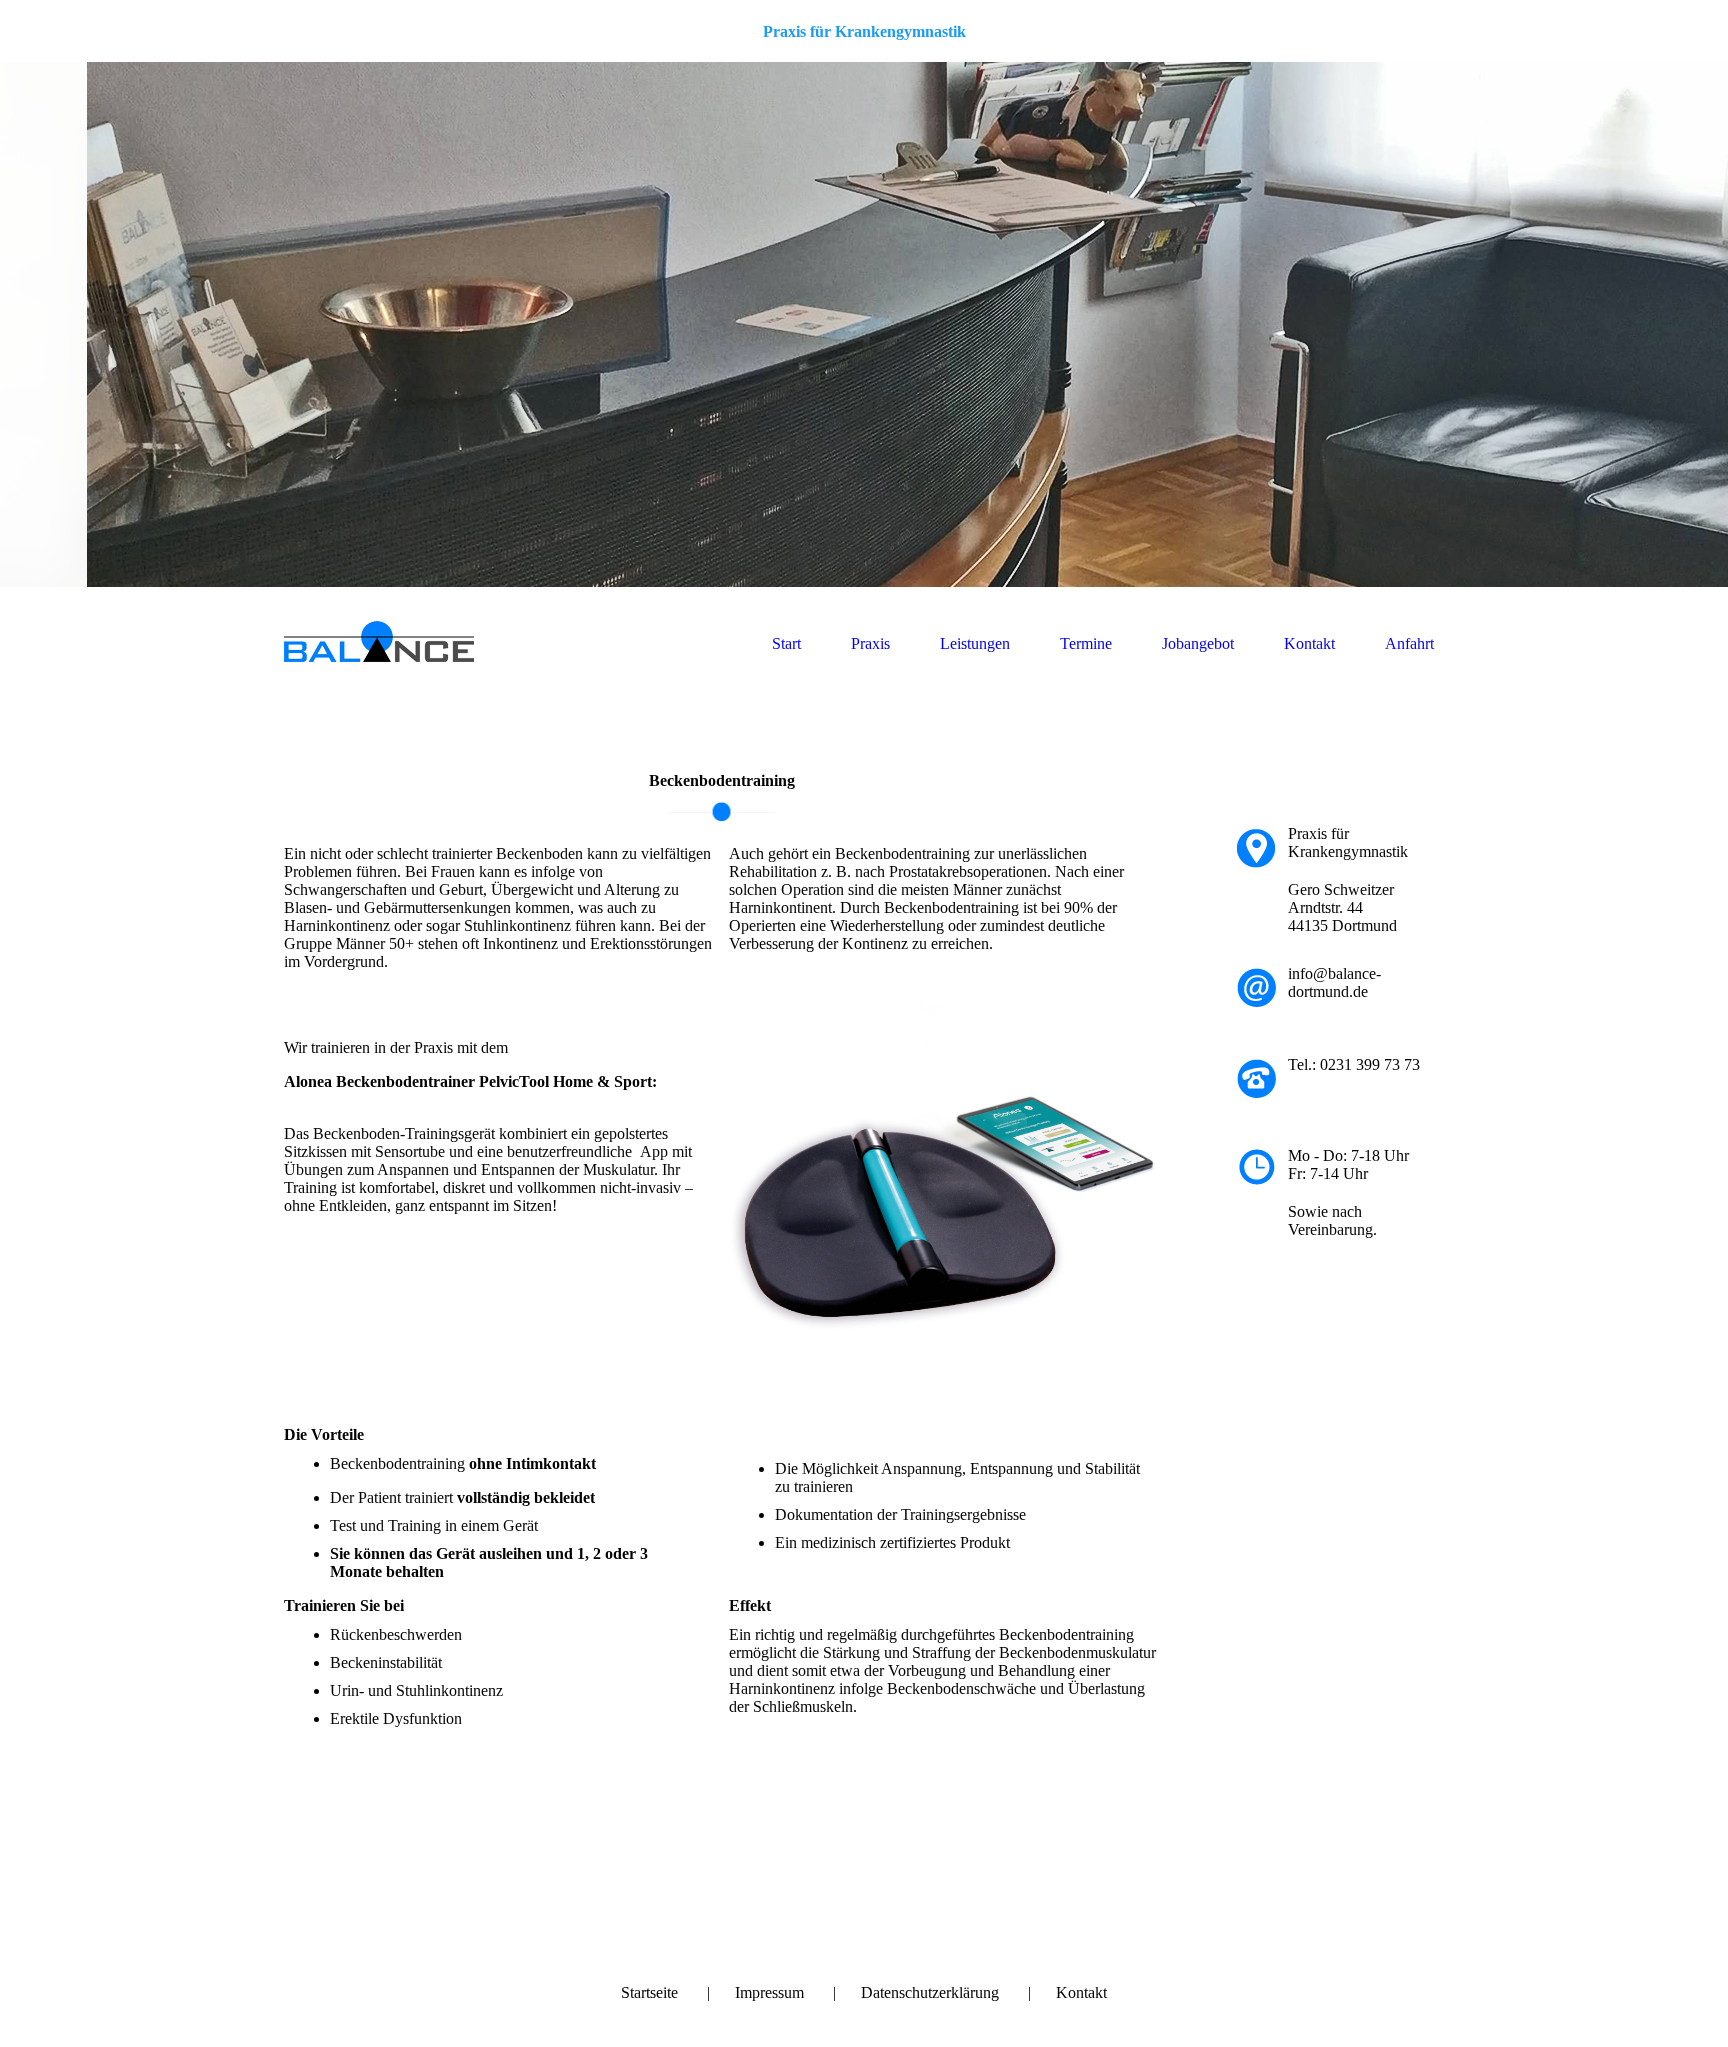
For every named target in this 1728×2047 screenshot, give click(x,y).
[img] (864, 324)
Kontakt (1309, 643)
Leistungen (975, 643)
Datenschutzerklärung (930, 1992)
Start (786, 643)
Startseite (649, 1992)
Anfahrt (1409, 643)
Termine (1086, 643)
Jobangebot (1198, 643)
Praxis (870, 643)
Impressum (769, 1992)
